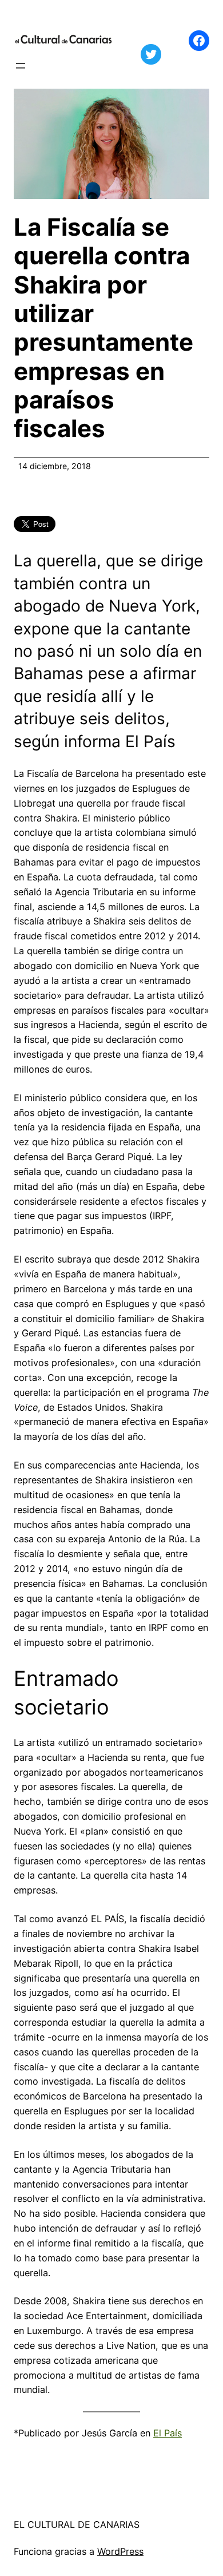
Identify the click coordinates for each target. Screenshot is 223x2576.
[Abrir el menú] (21, 66)
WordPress (120, 2551)
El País (168, 2433)
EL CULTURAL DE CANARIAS (77, 2525)
